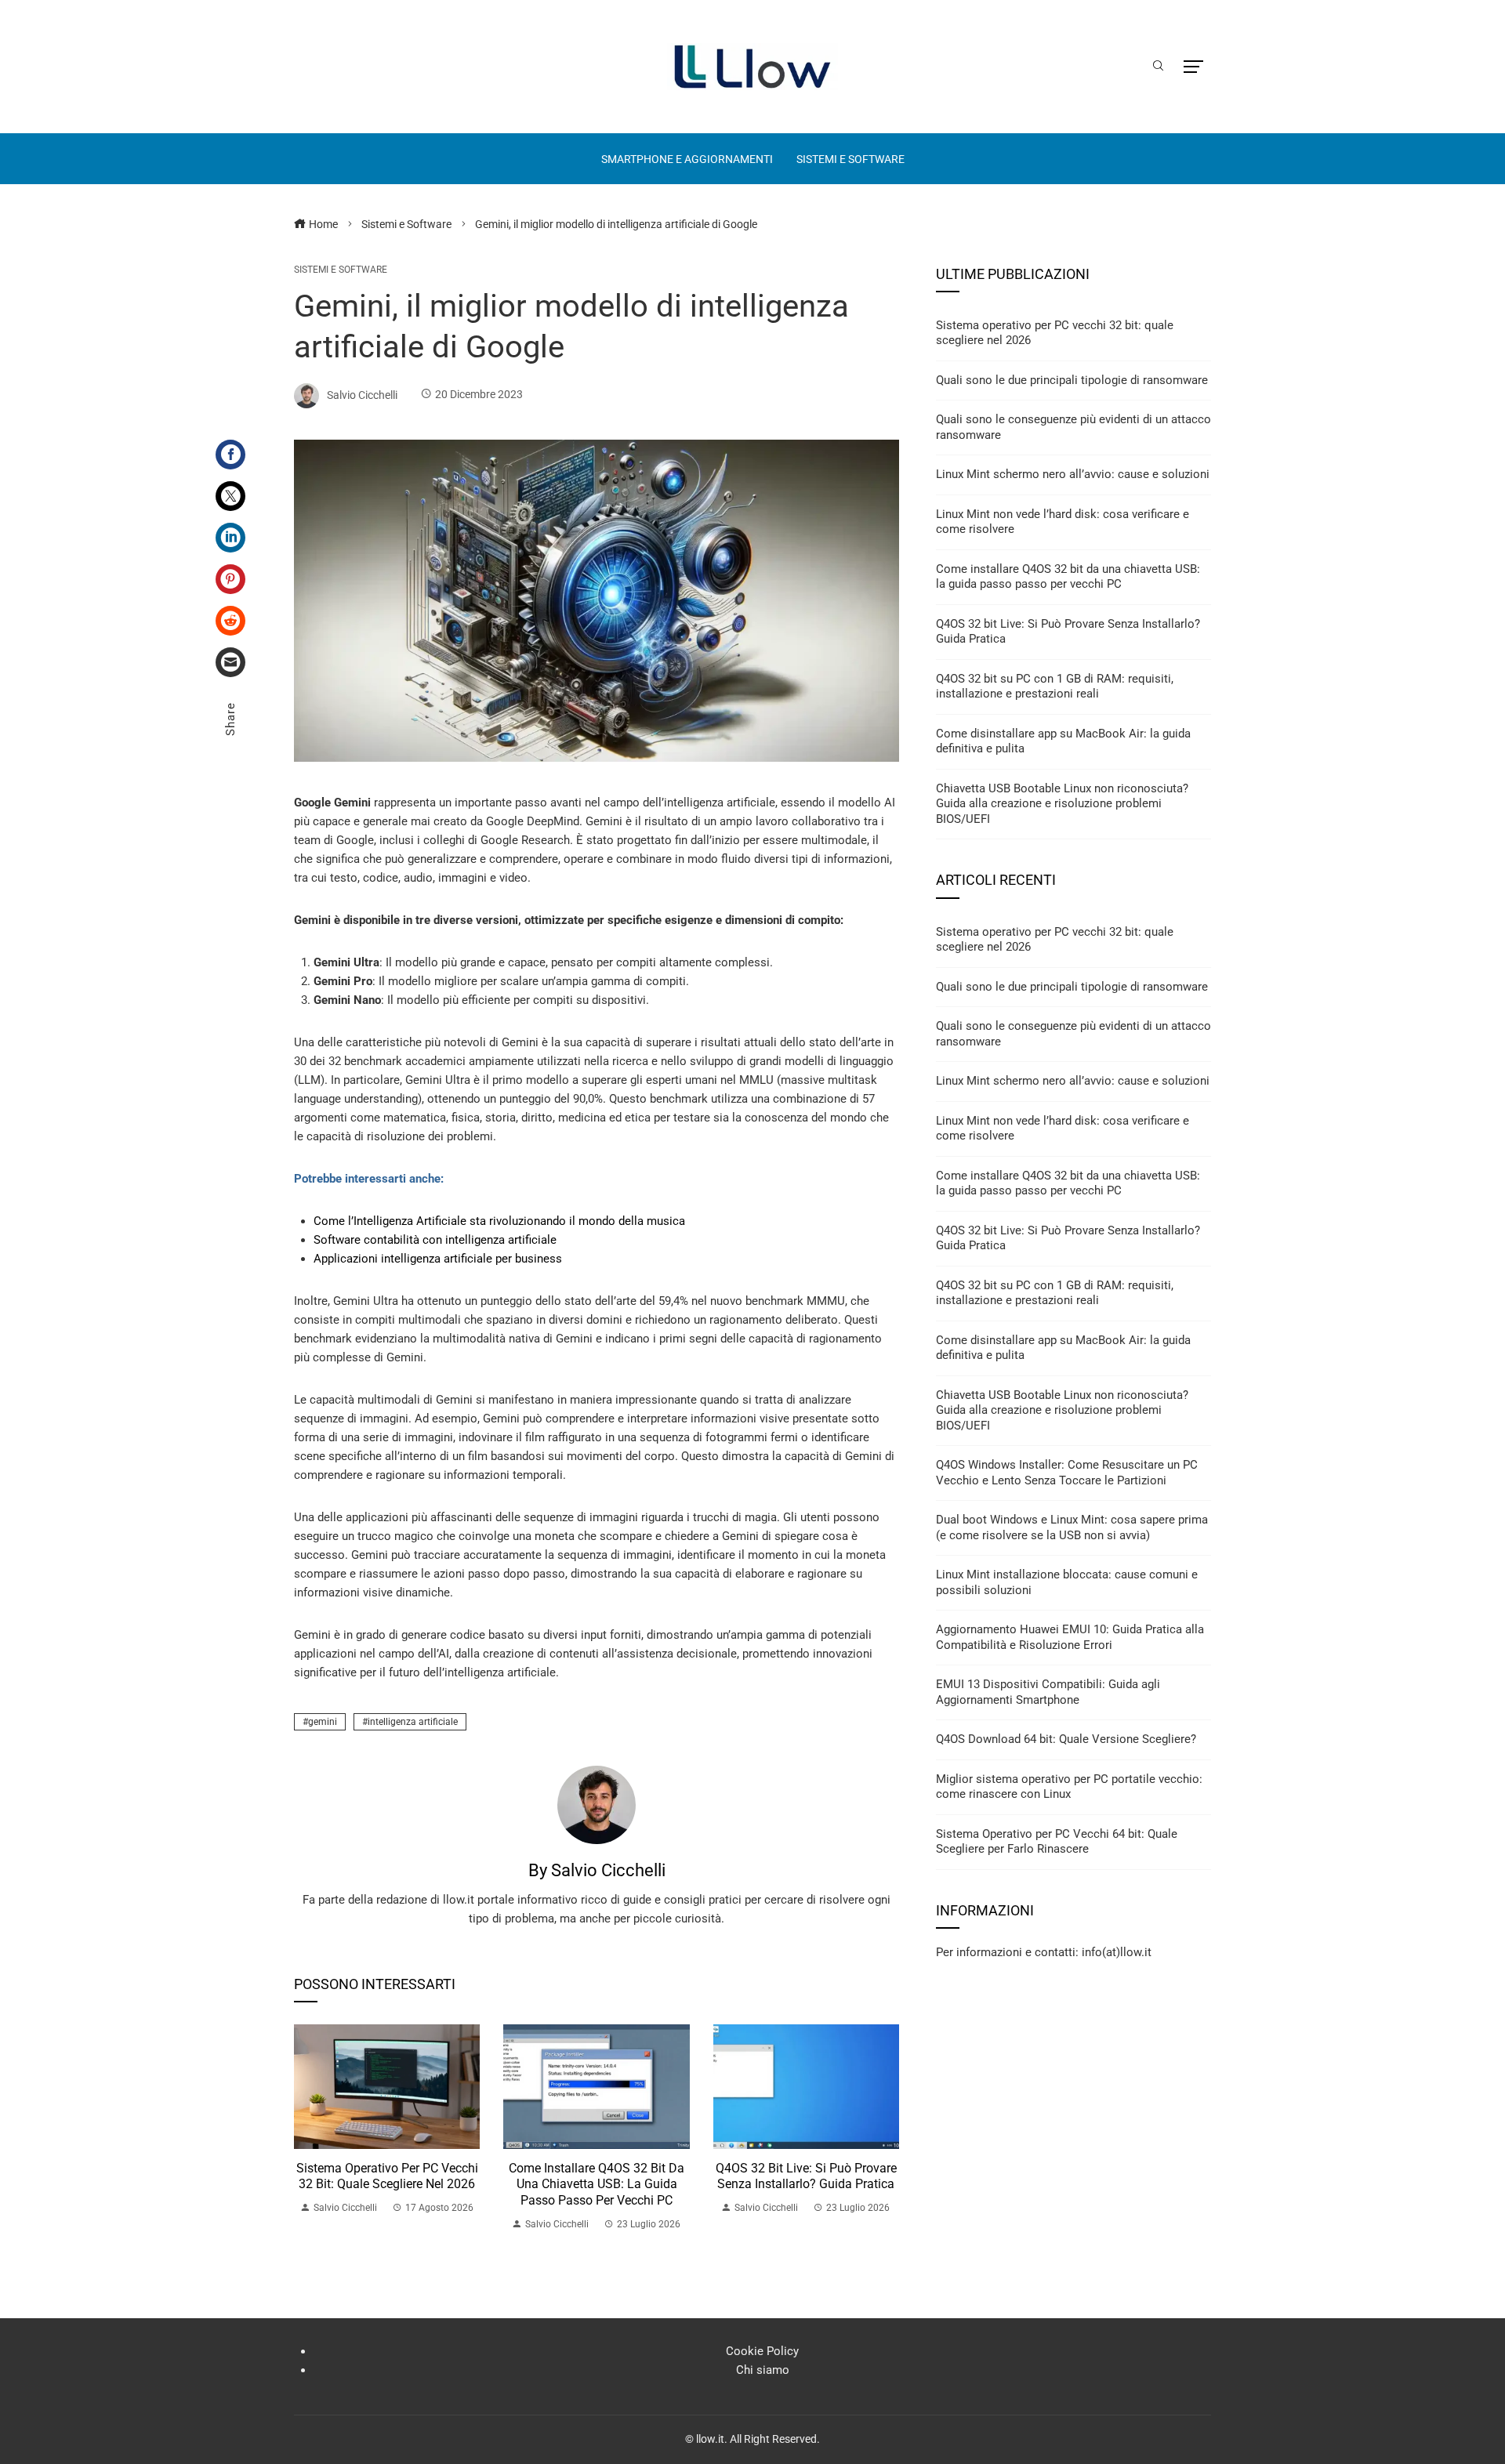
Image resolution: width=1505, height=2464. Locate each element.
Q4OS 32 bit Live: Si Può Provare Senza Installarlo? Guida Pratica (806, 2176)
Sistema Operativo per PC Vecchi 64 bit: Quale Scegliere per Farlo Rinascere (1057, 1842)
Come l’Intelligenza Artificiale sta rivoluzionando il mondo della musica (499, 1221)
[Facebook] (230, 455)
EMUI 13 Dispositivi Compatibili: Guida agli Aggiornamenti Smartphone (1048, 1692)
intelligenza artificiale (413, 1722)
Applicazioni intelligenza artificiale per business (438, 1259)
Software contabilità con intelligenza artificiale (435, 1240)
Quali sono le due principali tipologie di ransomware (1072, 380)
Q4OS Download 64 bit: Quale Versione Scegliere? (1066, 1739)
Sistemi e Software (341, 270)
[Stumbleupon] (230, 621)
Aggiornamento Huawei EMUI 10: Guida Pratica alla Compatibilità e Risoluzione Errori (1070, 1637)
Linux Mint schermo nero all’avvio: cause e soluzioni (1073, 474)
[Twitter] (230, 496)
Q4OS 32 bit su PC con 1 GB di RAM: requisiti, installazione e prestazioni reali (1055, 687)
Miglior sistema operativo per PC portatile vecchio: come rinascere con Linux (1069, 1787)
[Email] (230, 662)
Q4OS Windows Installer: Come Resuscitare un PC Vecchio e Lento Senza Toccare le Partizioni (1067, 1473)
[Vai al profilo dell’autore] (597, 1804)
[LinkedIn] (230, 538)
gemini (323, 1722)
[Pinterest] (230, 579)
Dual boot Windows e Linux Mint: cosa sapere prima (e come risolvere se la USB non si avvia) (1072, 1527)
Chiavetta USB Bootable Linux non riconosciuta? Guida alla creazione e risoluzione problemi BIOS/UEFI (1062, 804)
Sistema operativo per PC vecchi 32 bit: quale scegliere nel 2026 (387, 2176)
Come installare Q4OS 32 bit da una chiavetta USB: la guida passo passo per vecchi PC (597, 2185)
